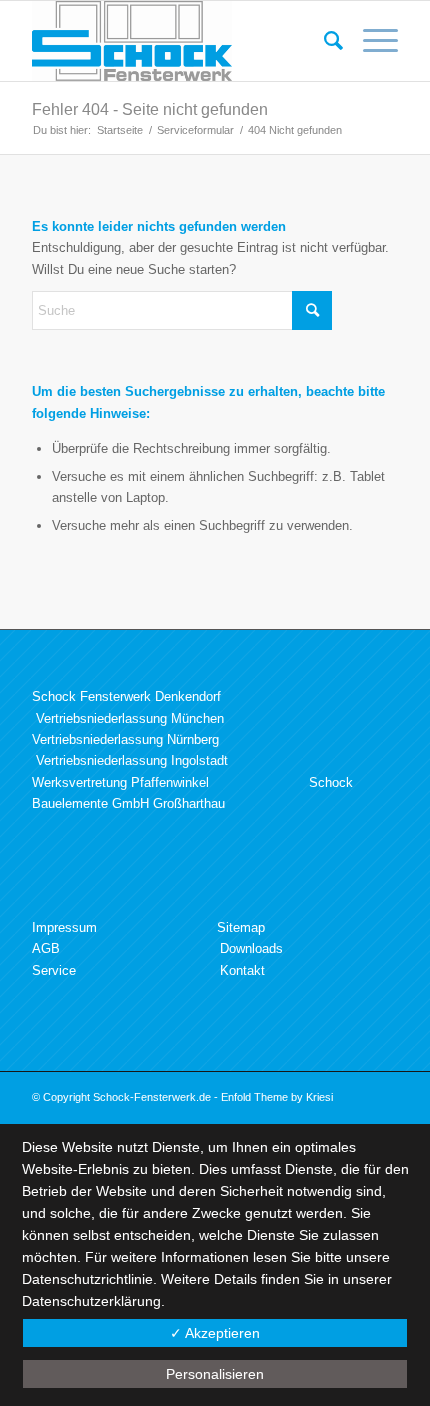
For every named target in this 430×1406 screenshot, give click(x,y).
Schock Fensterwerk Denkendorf (126, 696)
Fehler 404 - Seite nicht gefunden (150, 109)
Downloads (251, 948)
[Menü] (370, 41)
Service (54, 970)
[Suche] (323, 41)
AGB (46, 948)
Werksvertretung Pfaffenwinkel (120, 782)
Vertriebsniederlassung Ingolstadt (132, 760)
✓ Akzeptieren (215, 1333)
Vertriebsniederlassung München (130, 718)
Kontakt (242, 970)
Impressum (64, 927)
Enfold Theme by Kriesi (277, 1097)
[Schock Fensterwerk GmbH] (178, 41)
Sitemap (241, 927)
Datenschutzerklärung (91, 1301)
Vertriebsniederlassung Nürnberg (125, 739)
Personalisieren (215, 1374)
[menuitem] (323, 41)
